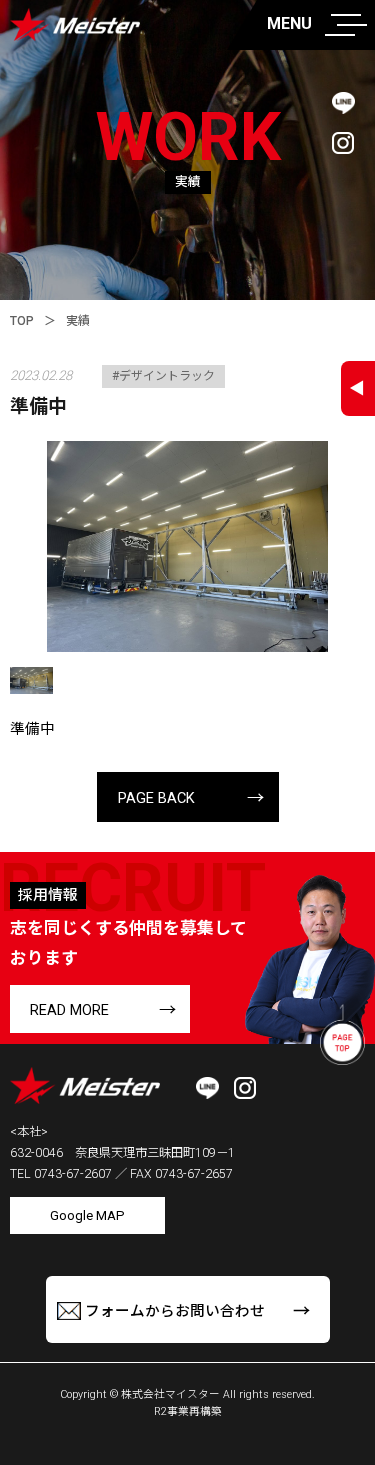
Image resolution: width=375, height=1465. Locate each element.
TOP (22, 321)
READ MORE (69, 1010)
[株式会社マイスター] (72, 28)
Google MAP (87, 1215)
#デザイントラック (163, 376)
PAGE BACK (156, 798)
